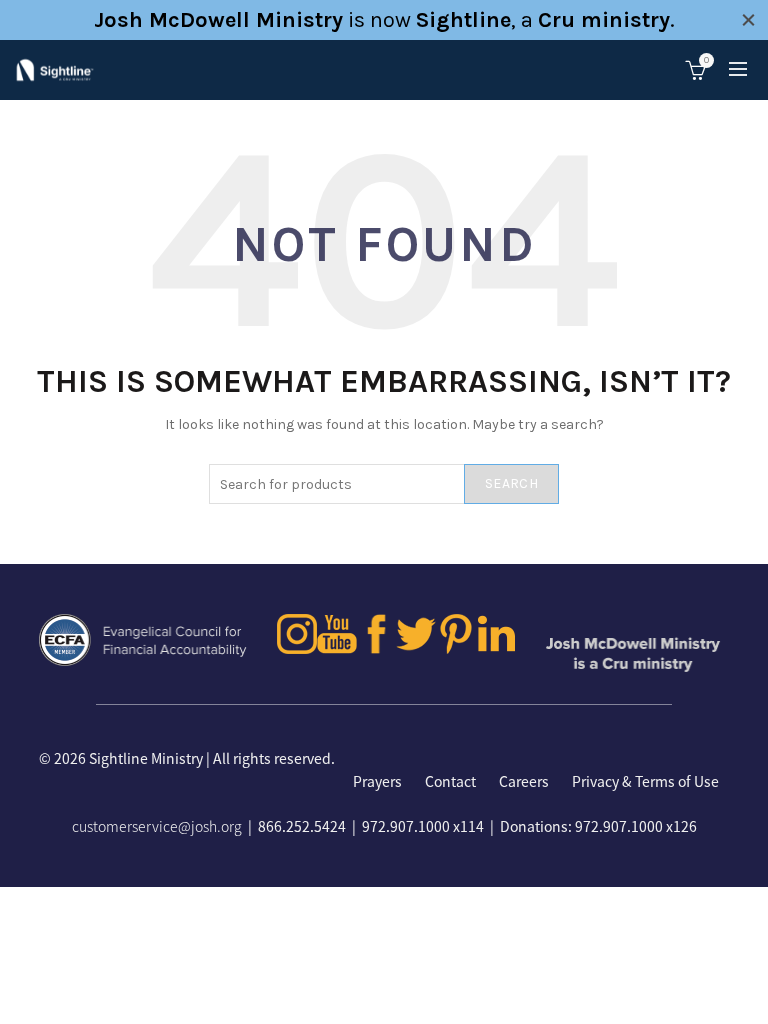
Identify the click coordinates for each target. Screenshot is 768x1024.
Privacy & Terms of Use (645, 781)
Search (511, 483)
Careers (524, 781)
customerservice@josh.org (157, 826)
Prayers (377, 781)
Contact (450, 781)
